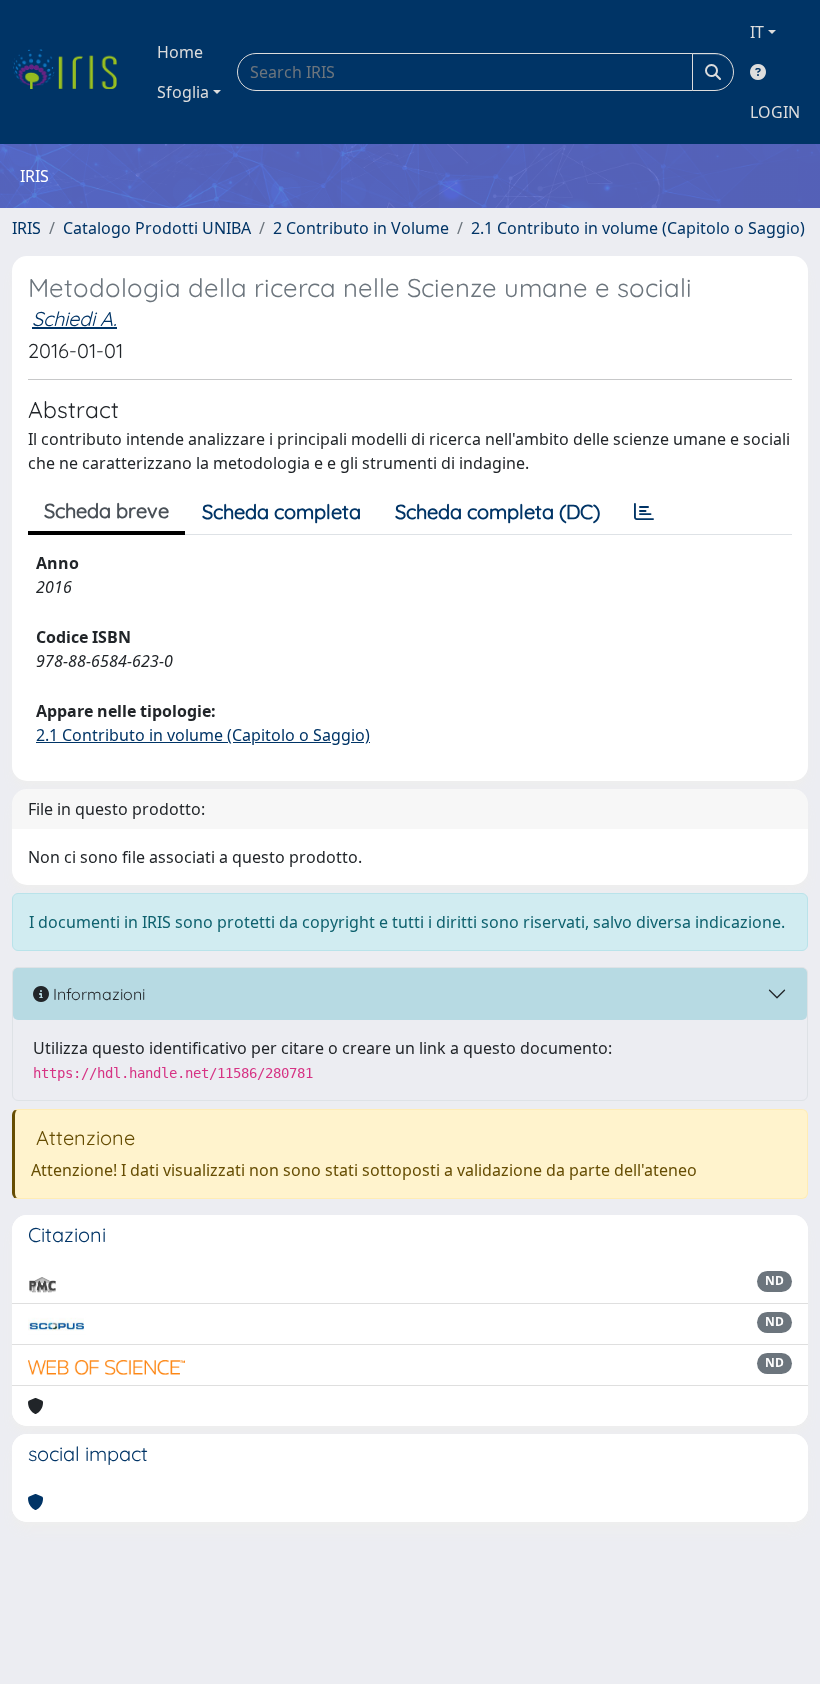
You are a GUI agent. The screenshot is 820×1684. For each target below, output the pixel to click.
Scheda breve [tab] (106, 510)
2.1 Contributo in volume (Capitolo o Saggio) (638, 228)
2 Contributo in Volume (361, 228)
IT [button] (757, 32)
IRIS (26, 228)
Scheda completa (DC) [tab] (497, 511)
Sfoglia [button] (183, 92)
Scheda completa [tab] (281, 511)
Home (180, 52)
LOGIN (775, 112)
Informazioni (97, 994)
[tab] (644, 512)
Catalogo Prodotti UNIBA (157, 228)
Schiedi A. (74, 318)
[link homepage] (72, 72)
